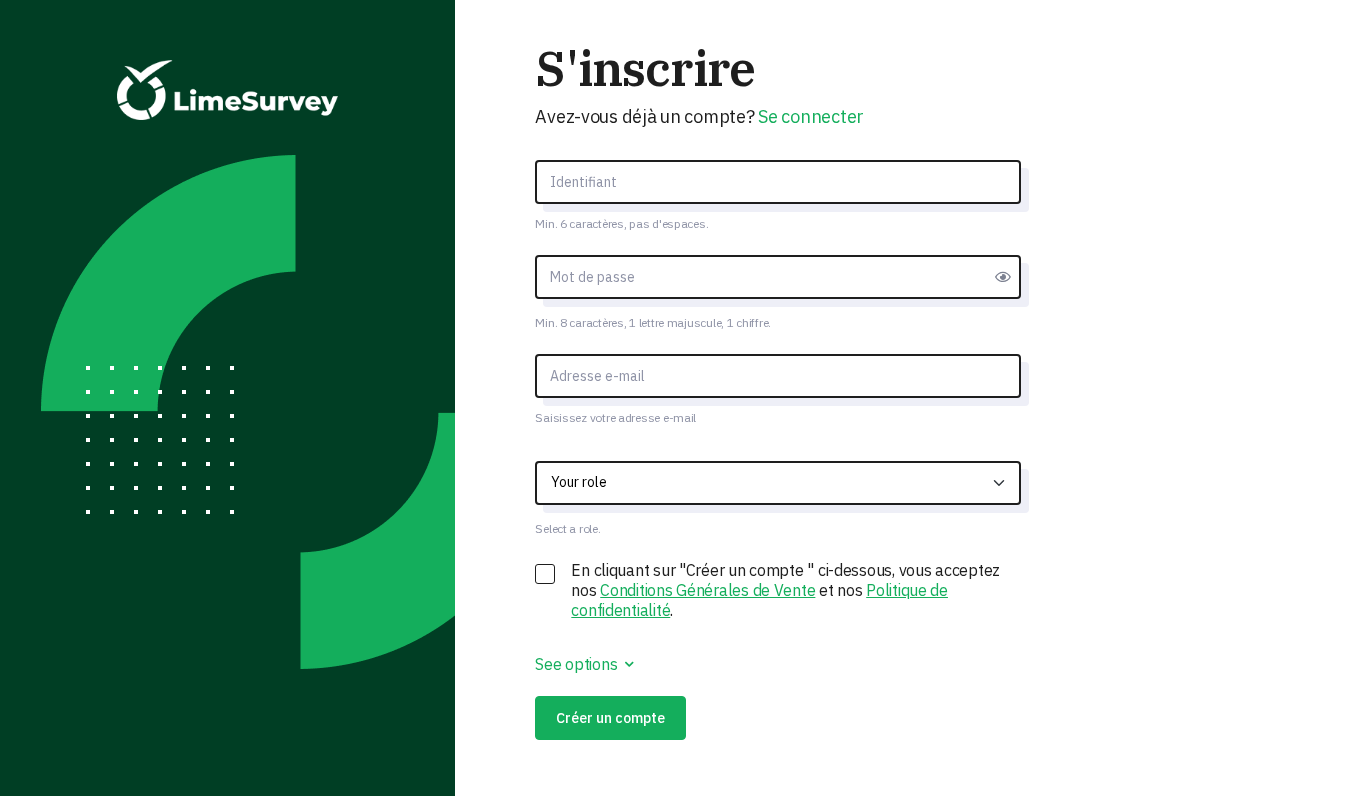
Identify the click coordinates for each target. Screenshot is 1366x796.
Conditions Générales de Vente (707, 590)
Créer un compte (610, 718)
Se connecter (811, 116)
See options (578, 664)
